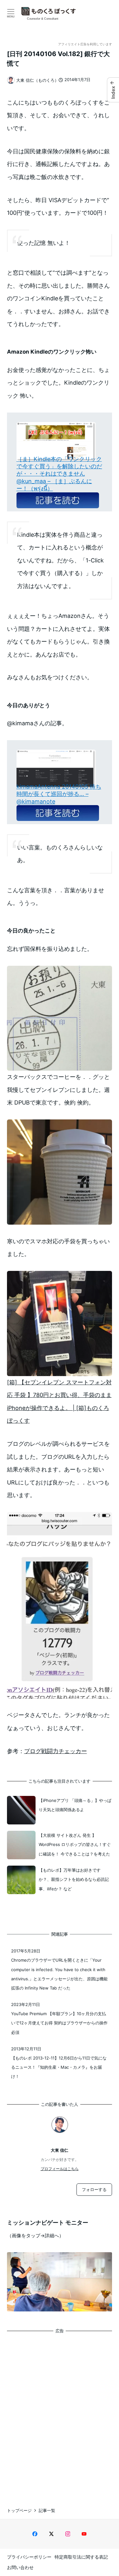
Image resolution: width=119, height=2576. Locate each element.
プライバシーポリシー (29, 2557)
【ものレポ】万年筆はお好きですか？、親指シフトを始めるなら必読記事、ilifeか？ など (74, 1879)
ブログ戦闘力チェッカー (56, 1751)
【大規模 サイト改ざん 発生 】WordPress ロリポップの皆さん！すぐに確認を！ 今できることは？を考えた (75, 1845)
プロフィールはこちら (60, 2169)
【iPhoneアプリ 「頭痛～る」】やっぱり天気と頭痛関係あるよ (75, 1805)
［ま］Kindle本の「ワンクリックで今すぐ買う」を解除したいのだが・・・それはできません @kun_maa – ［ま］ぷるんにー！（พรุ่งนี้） (59, 474)
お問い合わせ (20, 2567)
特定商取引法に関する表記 (81, 2557)
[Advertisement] (60, 2415)
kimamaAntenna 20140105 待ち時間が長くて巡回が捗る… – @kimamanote (59, 794)
